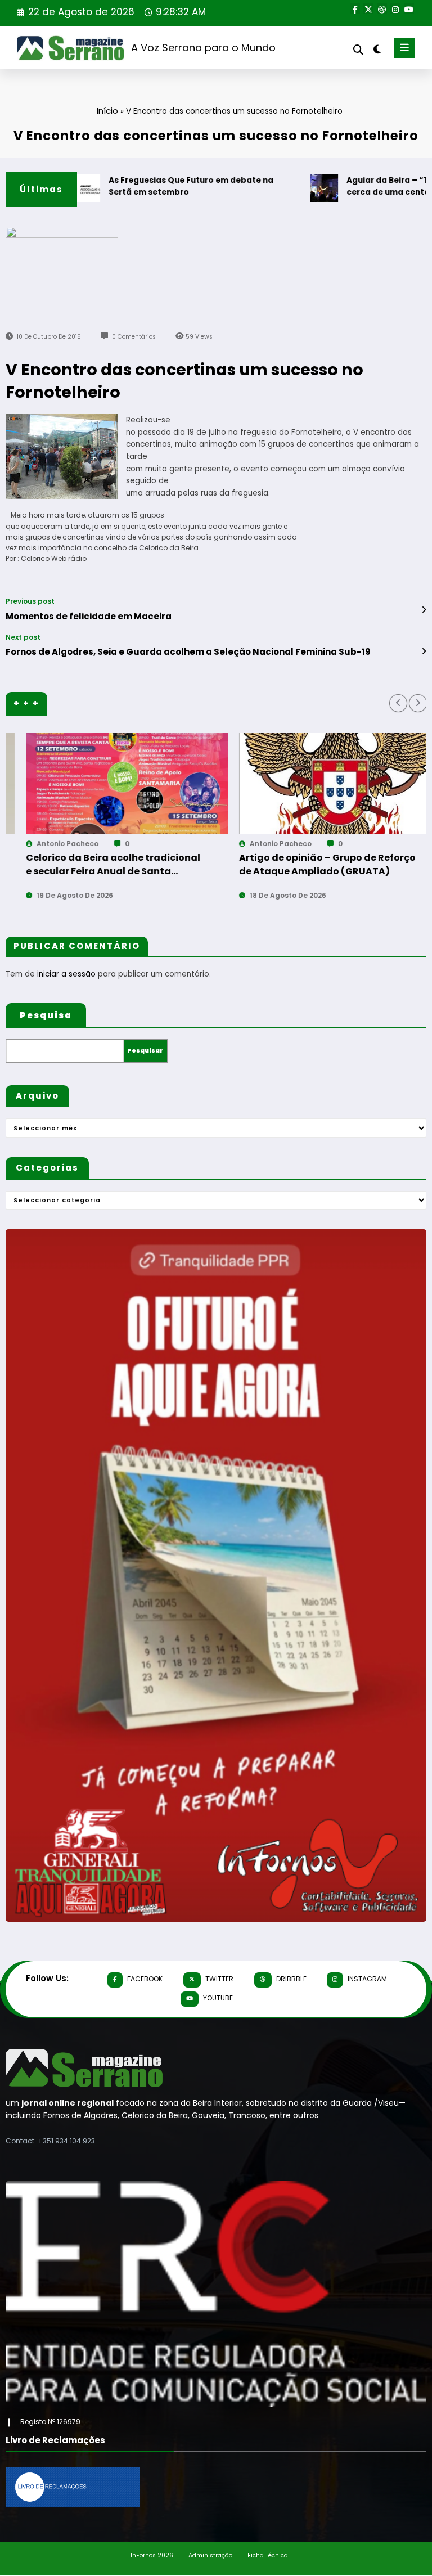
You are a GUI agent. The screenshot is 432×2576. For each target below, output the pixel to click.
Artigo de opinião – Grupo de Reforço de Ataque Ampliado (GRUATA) (99, 864)
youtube (218, 1998)
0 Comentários (134, 337)
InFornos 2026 (152, 2555)
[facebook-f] (355, 8)
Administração (210, 2555)
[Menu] (404, 48)
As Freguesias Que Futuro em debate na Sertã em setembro (150, 186)
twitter (219, 1979)
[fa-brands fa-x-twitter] (368, 8)
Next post (23, 637)
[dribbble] (382, 8)
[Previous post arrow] (424, 610)
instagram (367, 1979)
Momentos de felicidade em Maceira (89, 616)
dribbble (291, 1979)
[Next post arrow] (424, 651)
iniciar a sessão (66, 974)
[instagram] (395, 8)
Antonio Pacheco (52, 844)
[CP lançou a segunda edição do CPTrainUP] (325, 784)
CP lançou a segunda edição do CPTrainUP (300, 864)
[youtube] (409, 8)
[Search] (358, 50)
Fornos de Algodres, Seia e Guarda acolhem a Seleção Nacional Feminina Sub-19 (188, 652)
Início (107, 111)
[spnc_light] (377, 49)
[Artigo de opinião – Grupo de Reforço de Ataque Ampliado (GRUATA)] (112, 784)
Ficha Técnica (268, 2555)
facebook (145, 1979)
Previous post (30, 601)
